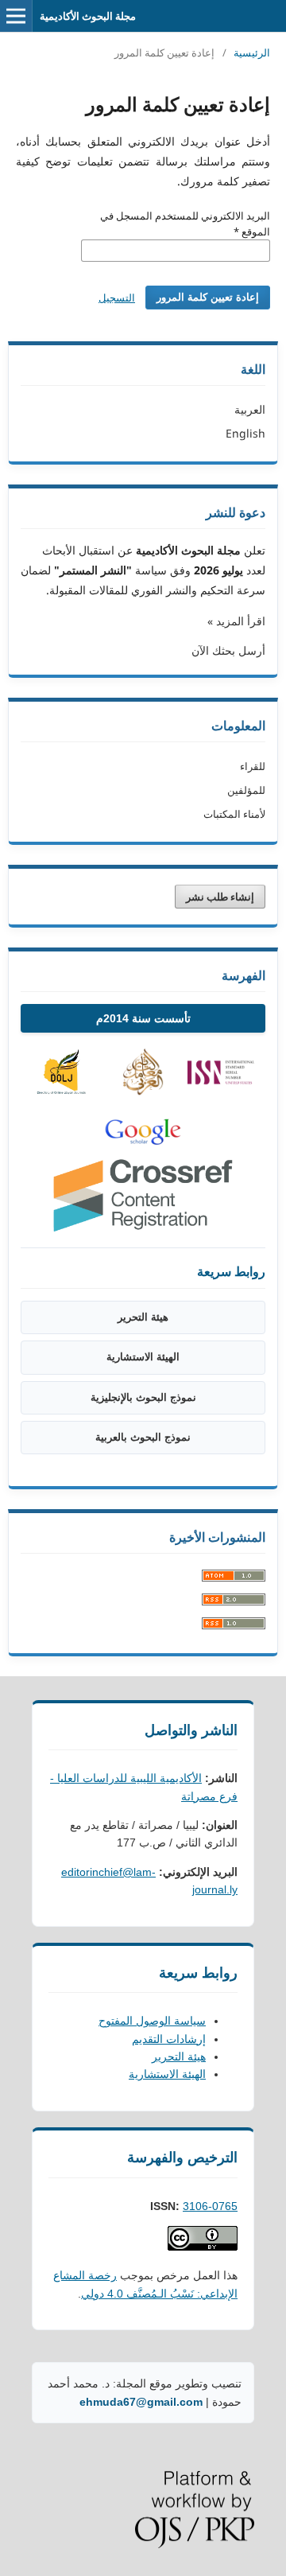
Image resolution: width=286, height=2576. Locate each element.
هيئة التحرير (143, 1317)
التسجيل (117, 298)
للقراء (253, 766)
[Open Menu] (16, 16)
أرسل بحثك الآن (228, 650)
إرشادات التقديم (169, 2039)
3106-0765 (210, 2206)
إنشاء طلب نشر (220, 897)
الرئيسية (252, 53)
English (245, 433)
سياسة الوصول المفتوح (152, 2021)
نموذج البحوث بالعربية (143, 1437)
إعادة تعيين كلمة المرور (208, 297)
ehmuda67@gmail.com (141, 2402)
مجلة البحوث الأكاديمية (88, 16)
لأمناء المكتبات (234, 814)
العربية (250, 409)
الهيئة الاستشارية (143, 1357)
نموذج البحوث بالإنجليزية (143, 1397)
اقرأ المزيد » (236, 621)
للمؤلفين (246, 790)
